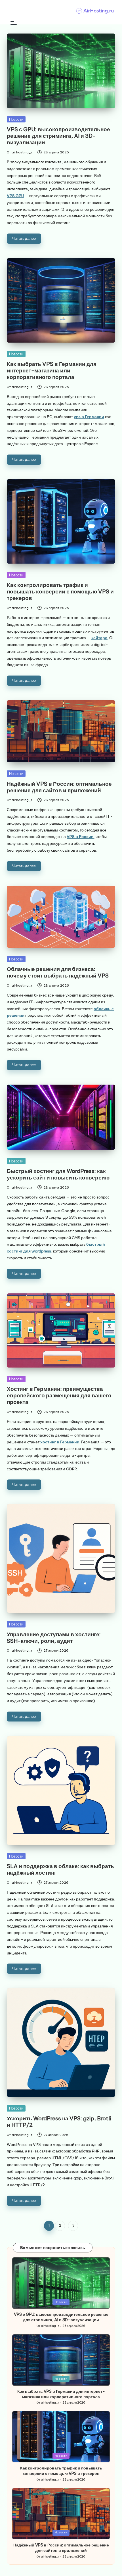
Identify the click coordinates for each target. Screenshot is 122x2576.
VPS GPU (15, 196)
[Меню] (13, 23)
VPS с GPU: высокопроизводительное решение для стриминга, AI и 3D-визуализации (58, 136)
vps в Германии (89, 417)
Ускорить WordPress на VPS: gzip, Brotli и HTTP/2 (59, 2122)
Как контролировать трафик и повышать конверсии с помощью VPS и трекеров (60, 591)
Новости (16, 119)
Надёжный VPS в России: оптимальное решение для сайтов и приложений (59, 787)
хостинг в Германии (60, 1442)
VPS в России (80, 837)
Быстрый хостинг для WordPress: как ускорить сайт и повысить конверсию (58, 1174)
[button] (73, 2226)
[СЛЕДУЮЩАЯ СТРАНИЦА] (73, 2226)
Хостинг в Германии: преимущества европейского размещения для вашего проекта (59, 1395)
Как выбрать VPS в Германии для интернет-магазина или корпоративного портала (52, 370)
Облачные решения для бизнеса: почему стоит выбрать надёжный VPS (58, 972)
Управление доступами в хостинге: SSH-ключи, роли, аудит (54, 1638)
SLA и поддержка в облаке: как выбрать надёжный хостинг (60, 1869)
